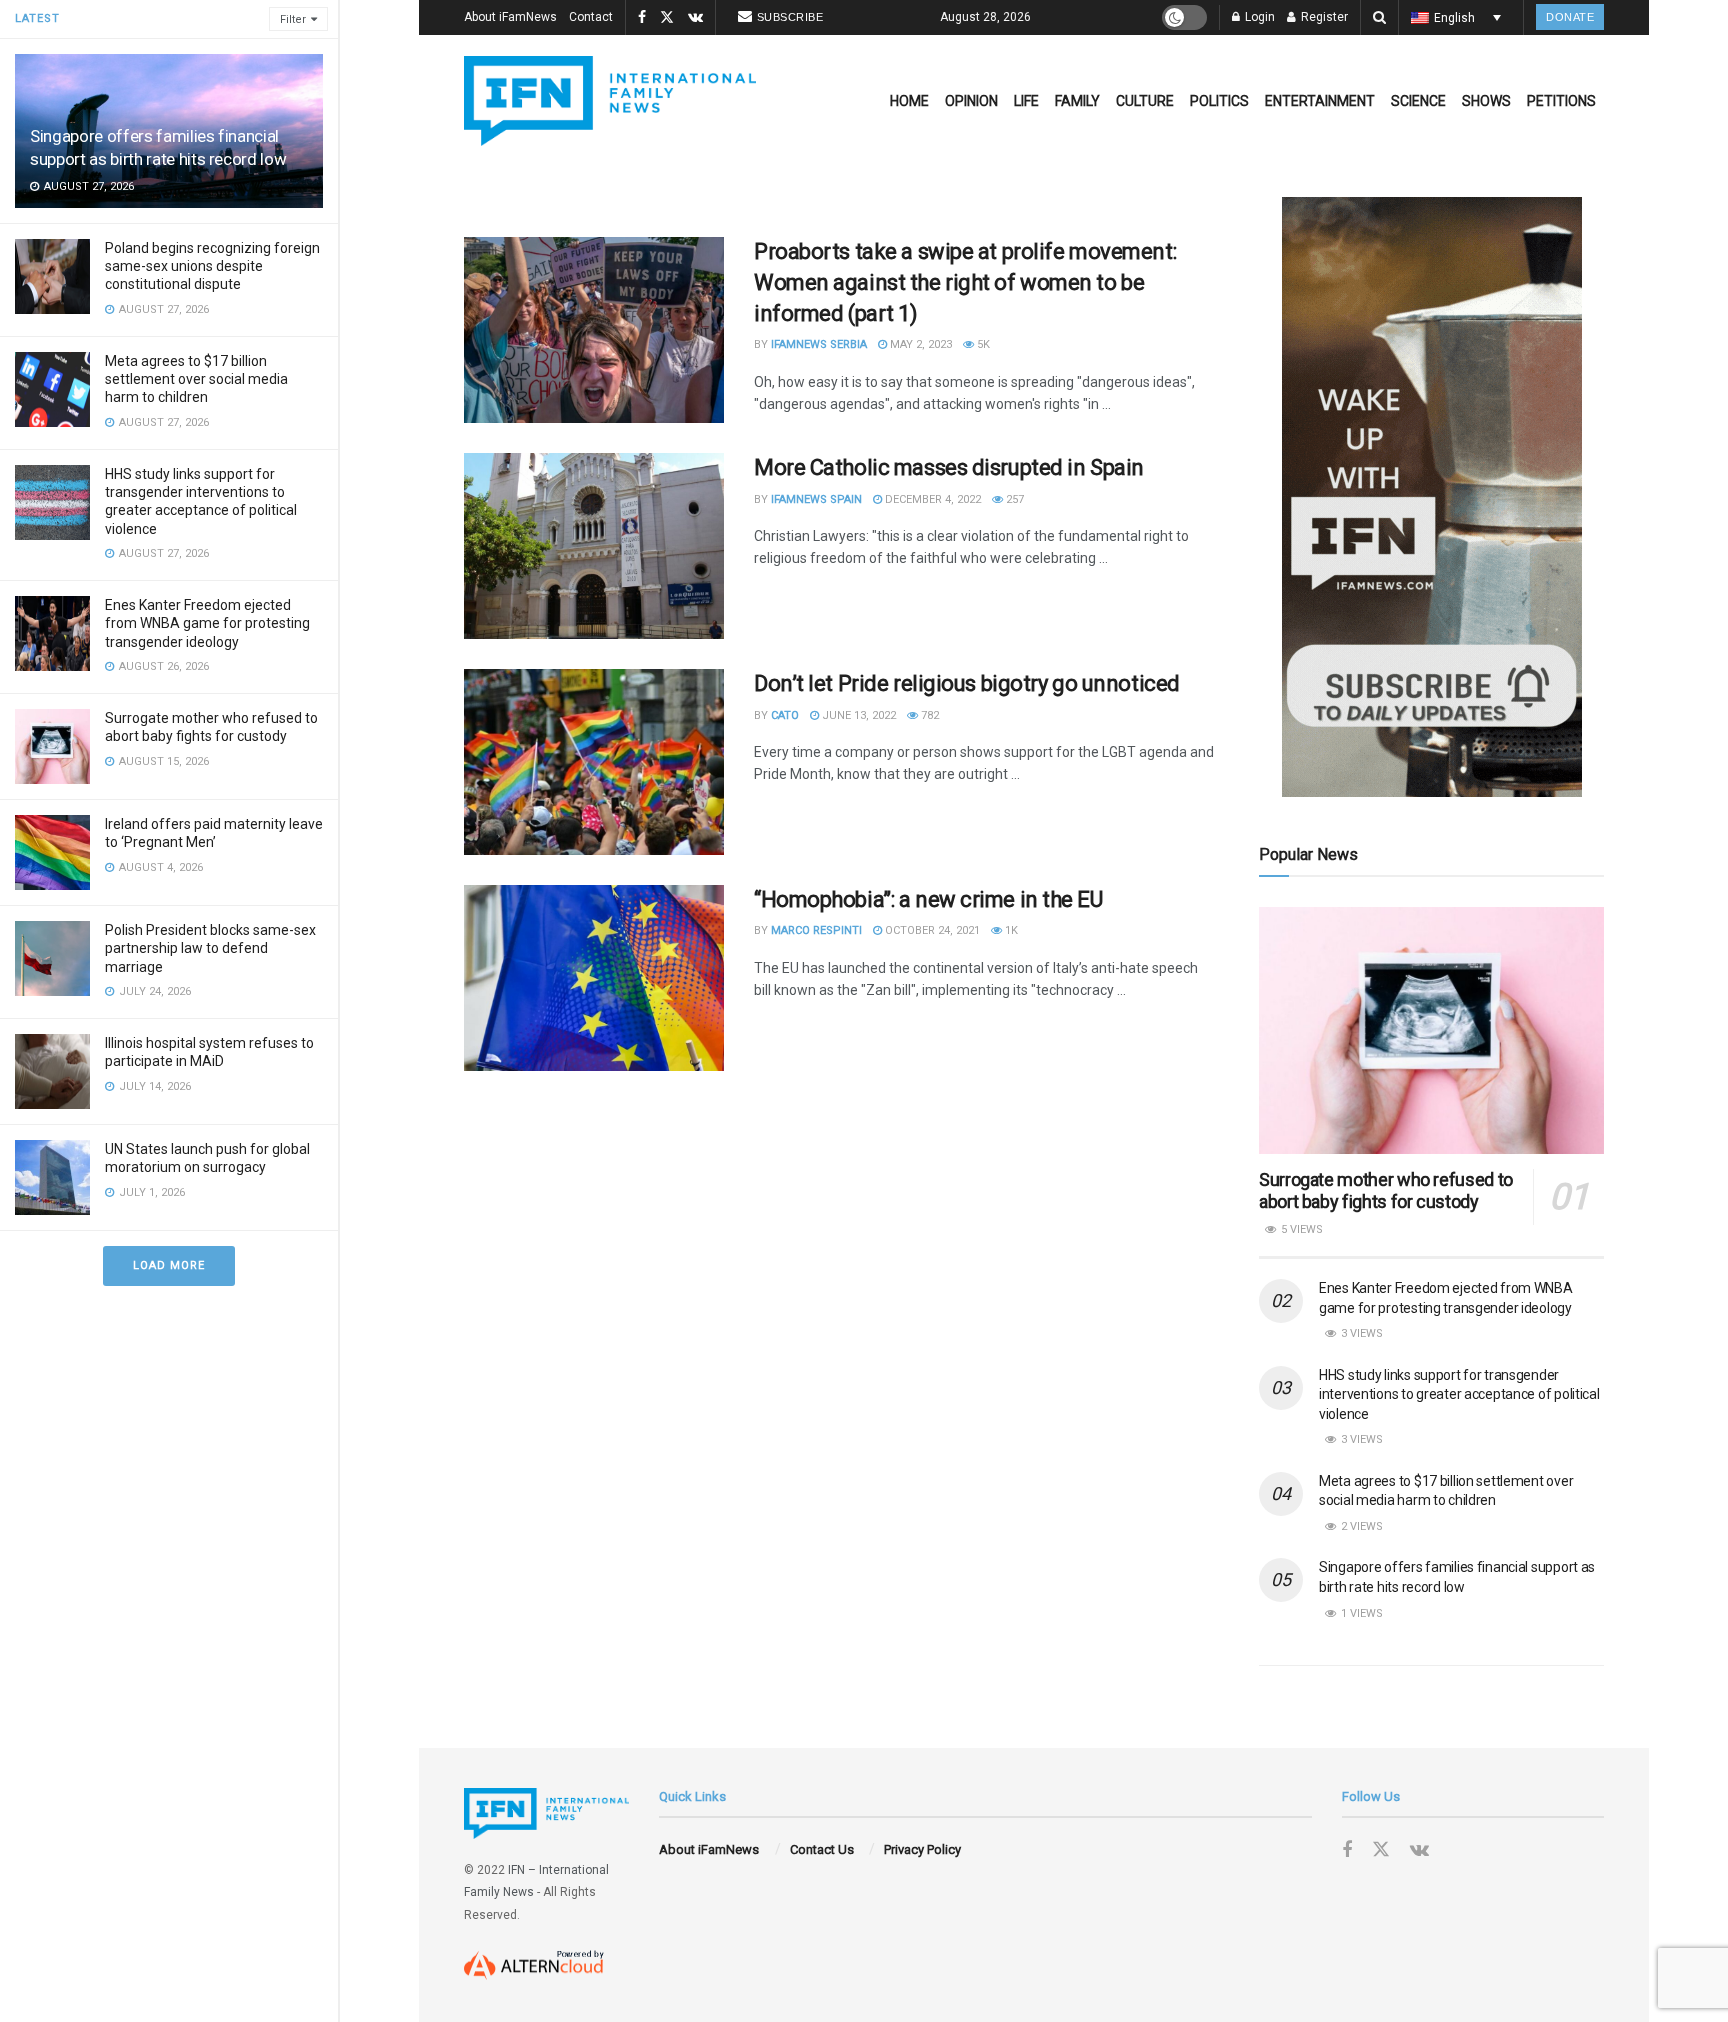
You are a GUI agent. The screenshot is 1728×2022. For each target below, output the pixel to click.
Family (1077, 101)
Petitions (1561, 101)
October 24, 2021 (931, 930)
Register (1323, 17)
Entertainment (1320, 101)
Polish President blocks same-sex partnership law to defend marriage (210, 948)
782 (928, 715)
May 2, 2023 (919, 344)
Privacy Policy (922, 1849)
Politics (1219, 101)
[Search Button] (1379, 17)
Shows (1486, 101)
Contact (591, 17)
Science (1418, 101)
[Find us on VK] (695, 18)
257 (1013, 499)
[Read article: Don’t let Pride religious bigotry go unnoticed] (594, 762)
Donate (1570, 17)
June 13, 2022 (857, 715)
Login (1258, 17)
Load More (169, 1265)
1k (1010, 930)
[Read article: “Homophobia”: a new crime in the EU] (594, 978)
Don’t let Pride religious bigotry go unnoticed (967, 683)
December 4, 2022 (931, 499)
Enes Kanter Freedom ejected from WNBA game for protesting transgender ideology (207, 623)
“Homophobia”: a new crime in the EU (928, 899)
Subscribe (790, 17)
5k (982, 344)
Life (1026, 101)
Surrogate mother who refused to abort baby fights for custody (1386, 1191)
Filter (293, 19)
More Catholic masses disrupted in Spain (949, 467)
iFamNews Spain (816, 499)
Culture (1145, 101)
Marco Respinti (816, 930)
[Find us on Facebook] (642, 18)
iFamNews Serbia (819, 344)
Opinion (971, 101)
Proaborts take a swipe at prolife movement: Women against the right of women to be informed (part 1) (965, 282)
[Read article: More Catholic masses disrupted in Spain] (594, 546)
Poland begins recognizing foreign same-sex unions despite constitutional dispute (212, 266)
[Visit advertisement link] (1431, 497)
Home (909, 101)
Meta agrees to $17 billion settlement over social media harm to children (196, 379)
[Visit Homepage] (610, 101)
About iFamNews (510, 17)
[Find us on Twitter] (667, 18)
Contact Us (822, 1849)
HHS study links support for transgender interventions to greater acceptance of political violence (1459, 1394)
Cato (785, 715)
